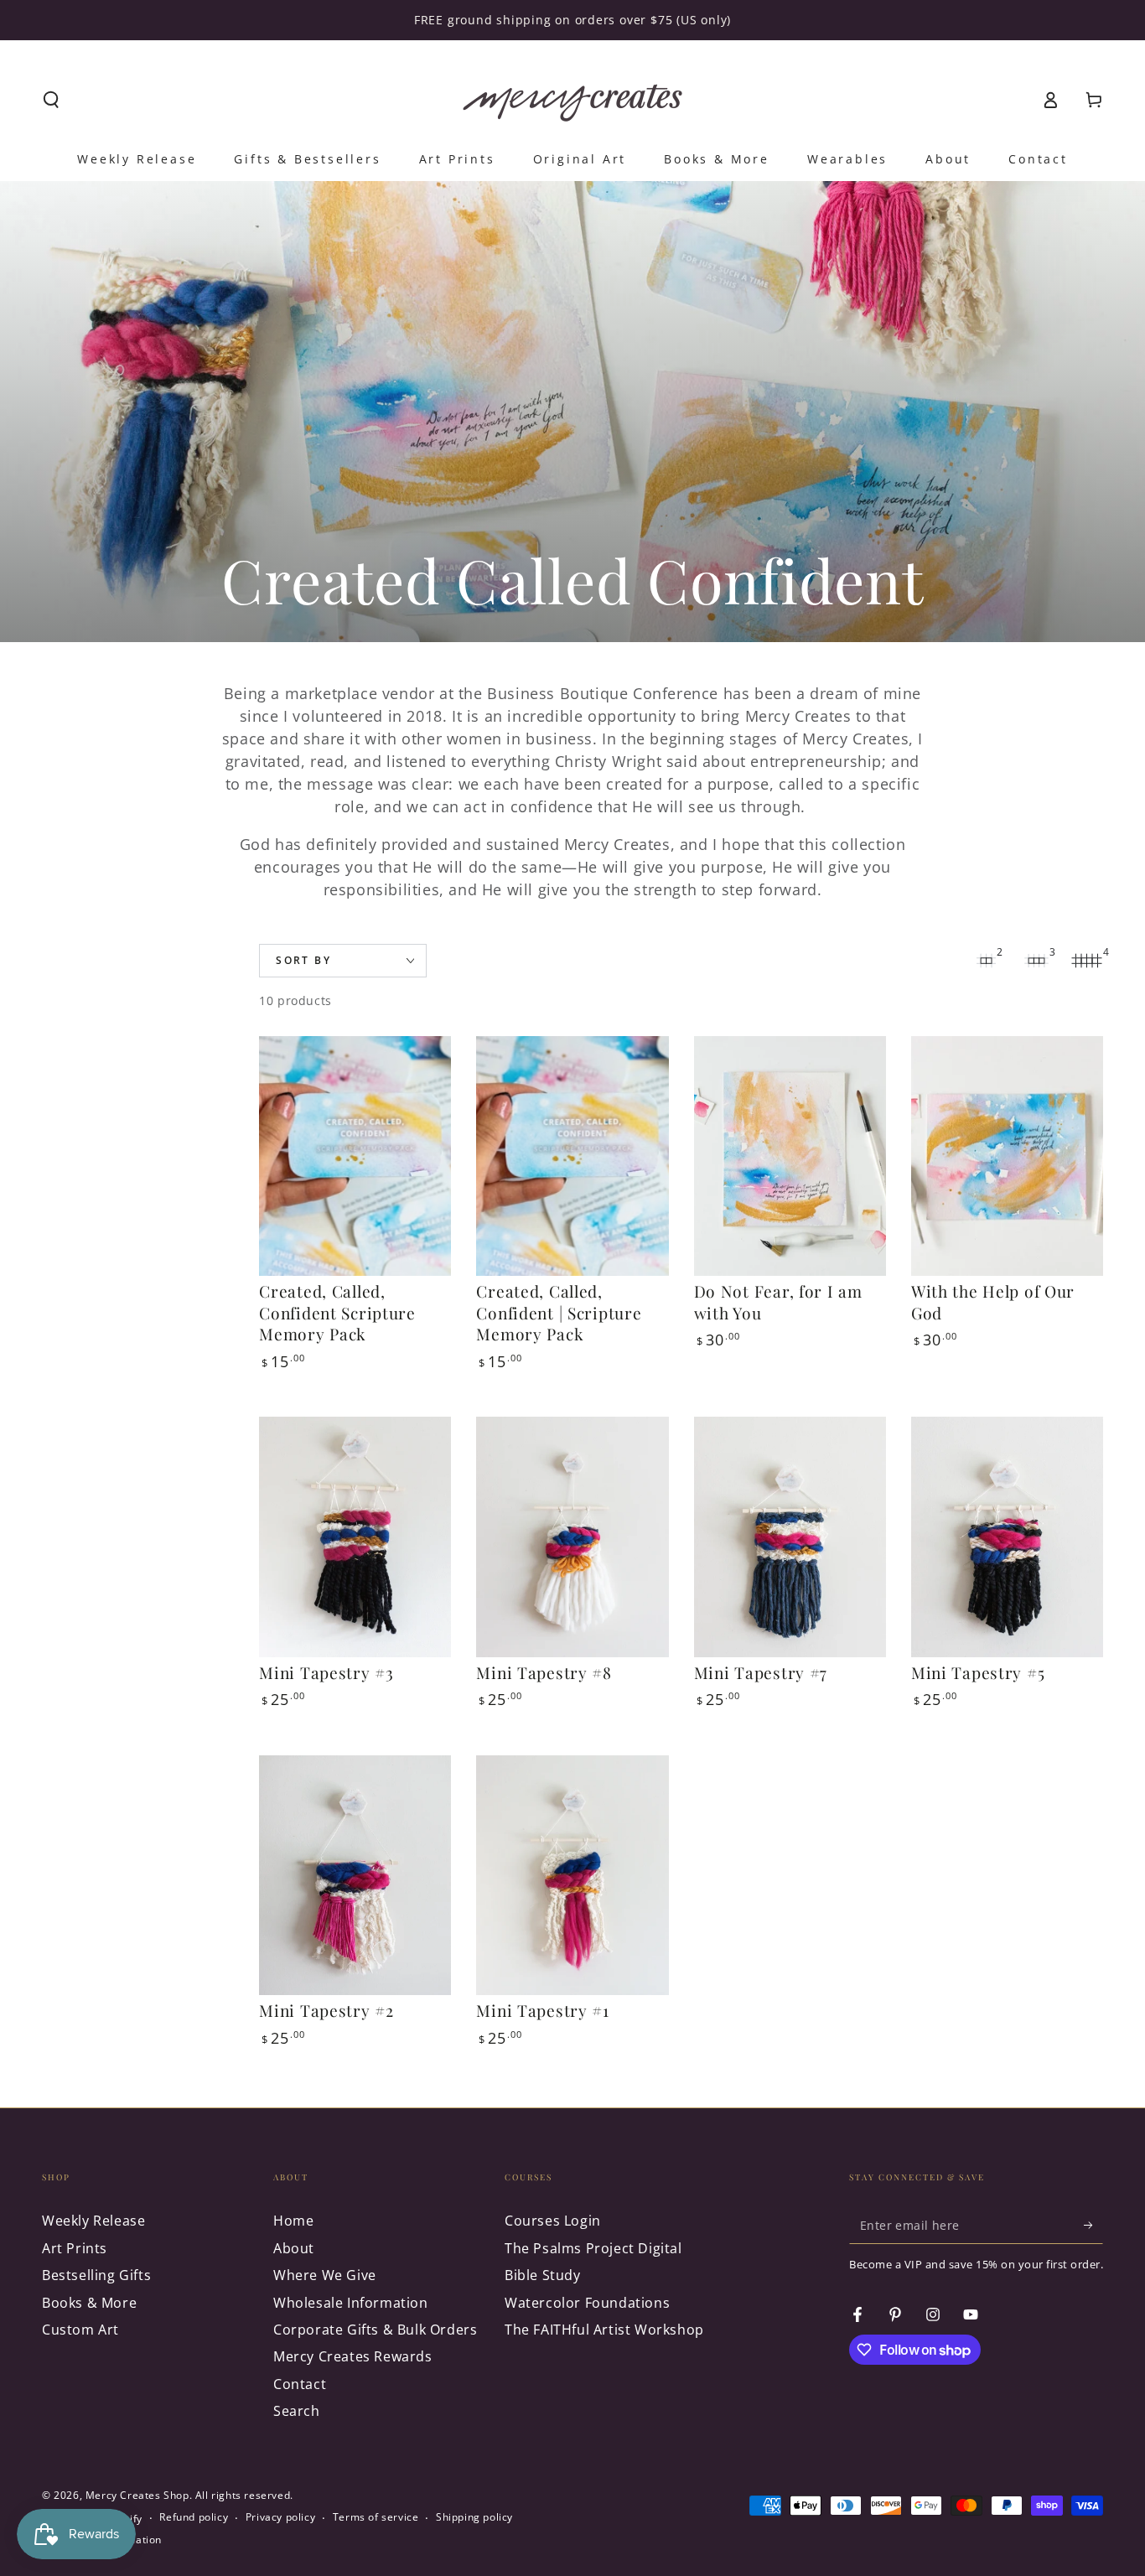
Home (293, 2221)
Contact (300, 2384)
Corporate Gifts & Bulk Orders (375, 2330)
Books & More (89, 2303)
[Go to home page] (572, 100)
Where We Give (325, 2275)
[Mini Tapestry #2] (355, 1876)
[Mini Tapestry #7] (790, 1537)
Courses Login (553, 2221)
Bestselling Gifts (96, 2275)
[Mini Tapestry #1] (572, 1876)
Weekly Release (93, 2221)
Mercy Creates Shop (137, 2495)
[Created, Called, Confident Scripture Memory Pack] (355, 1156)
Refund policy (194, 2517)
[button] (51, 100)
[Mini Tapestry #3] (355, 1537)
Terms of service (376, 2517)
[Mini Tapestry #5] (1007, 1537)
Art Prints (75, 2248)
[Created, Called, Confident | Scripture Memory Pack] (572, 1156)
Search (297, 2411)
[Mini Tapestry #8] (572, 1537)
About (294, 2248)
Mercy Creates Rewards (353, 2356)
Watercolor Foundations (587, 2303)
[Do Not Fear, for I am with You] (790, 1156)
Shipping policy (474, 2517)
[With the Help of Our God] (1007, 1156)
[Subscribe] (1093, 2225)
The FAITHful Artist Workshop (604, 2330)
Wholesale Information (351, 2303)
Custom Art (80, 2330)
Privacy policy (280, 2517)
